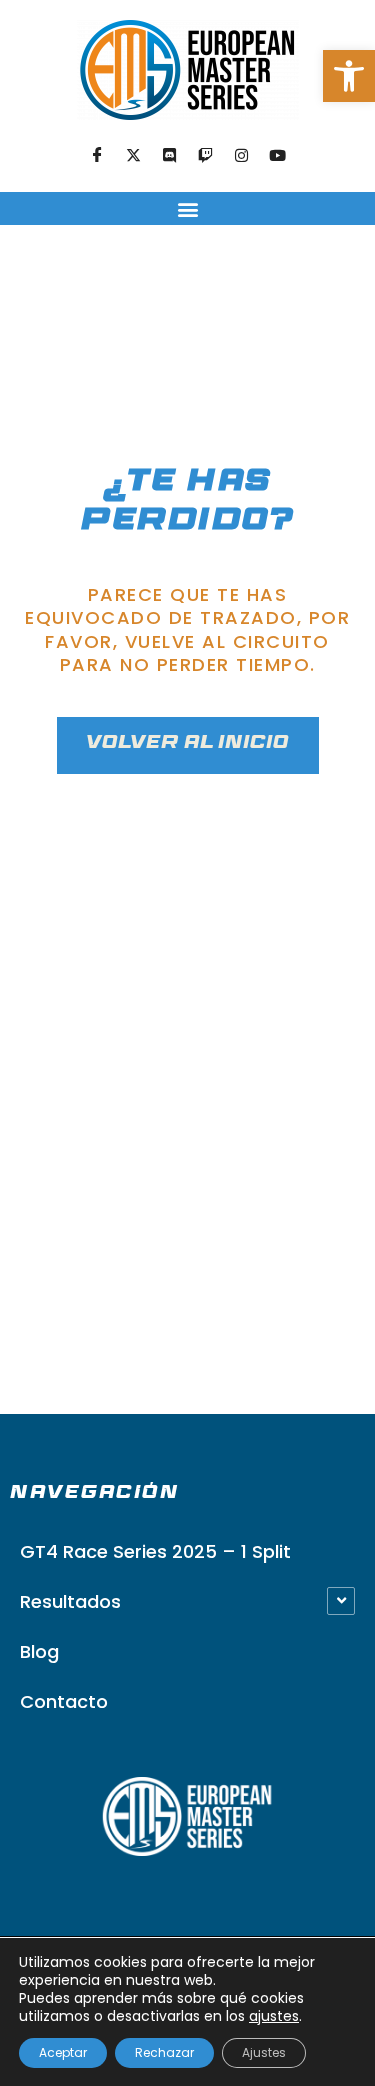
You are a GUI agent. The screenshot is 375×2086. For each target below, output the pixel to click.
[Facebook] (98, 156)
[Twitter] (134, 156)
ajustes (274, 2016)
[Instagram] (242, 156)
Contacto (64, 1701)
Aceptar (63, 2052)
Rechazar (164, 2052)
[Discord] (170, 156)
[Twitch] (206, 156)
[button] (349, 76)
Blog (39, 1651)
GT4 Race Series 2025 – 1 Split (155, 1551)
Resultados (70, 1601)
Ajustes (264, 2052)
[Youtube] (278, 156)
